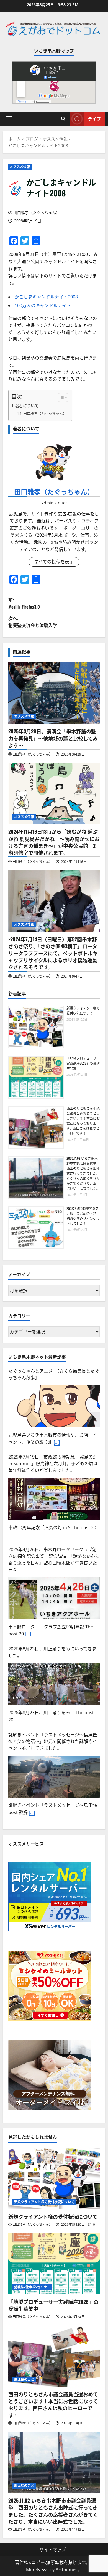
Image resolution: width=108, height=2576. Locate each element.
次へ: (33, 622)
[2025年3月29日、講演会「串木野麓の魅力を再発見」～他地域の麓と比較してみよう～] (54, 693)
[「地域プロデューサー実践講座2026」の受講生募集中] (54, 2264)
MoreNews (37, 2570)
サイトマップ (53, 2550)
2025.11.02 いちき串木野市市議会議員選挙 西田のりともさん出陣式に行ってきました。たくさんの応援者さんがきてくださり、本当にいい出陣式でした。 (83, 1173)
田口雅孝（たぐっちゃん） (37, 213)
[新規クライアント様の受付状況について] (54, 2178)
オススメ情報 (20, 167)
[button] (9, 119)
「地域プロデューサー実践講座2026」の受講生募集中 (83, 1063)
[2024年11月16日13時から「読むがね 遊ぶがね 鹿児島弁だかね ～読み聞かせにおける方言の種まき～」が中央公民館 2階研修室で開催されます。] (54, 793)
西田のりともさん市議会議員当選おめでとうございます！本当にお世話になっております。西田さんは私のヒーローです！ (83, 1121)
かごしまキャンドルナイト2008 (46, 297)
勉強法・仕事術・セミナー (32, 2287)
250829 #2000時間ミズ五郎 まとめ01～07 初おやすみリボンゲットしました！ (83, 1216)
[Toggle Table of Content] (60, 398)
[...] (57, 1434)
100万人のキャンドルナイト (43, 305)
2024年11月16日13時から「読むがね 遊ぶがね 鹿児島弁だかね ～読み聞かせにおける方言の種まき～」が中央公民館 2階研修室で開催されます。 (54, 842)
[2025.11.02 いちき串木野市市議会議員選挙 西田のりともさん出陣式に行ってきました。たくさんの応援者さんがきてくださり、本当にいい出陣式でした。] (54, 2462)
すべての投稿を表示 (54, 562)
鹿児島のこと (24, 2379)
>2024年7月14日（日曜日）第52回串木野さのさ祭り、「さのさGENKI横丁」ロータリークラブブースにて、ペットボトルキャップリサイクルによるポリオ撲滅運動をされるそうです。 (53, 953)
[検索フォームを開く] (63, 119)
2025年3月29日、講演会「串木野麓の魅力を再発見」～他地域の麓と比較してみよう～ (53, 738)
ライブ (94, 119)
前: (24, 603)
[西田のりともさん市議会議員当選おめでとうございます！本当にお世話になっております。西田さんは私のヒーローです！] (54, 2356)
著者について (27, 406)
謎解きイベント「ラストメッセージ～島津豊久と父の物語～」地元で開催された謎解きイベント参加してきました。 (53, 1733)
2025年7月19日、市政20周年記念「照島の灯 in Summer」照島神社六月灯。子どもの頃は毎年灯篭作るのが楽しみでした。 (53, 1455)
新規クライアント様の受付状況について (83, 1011)
